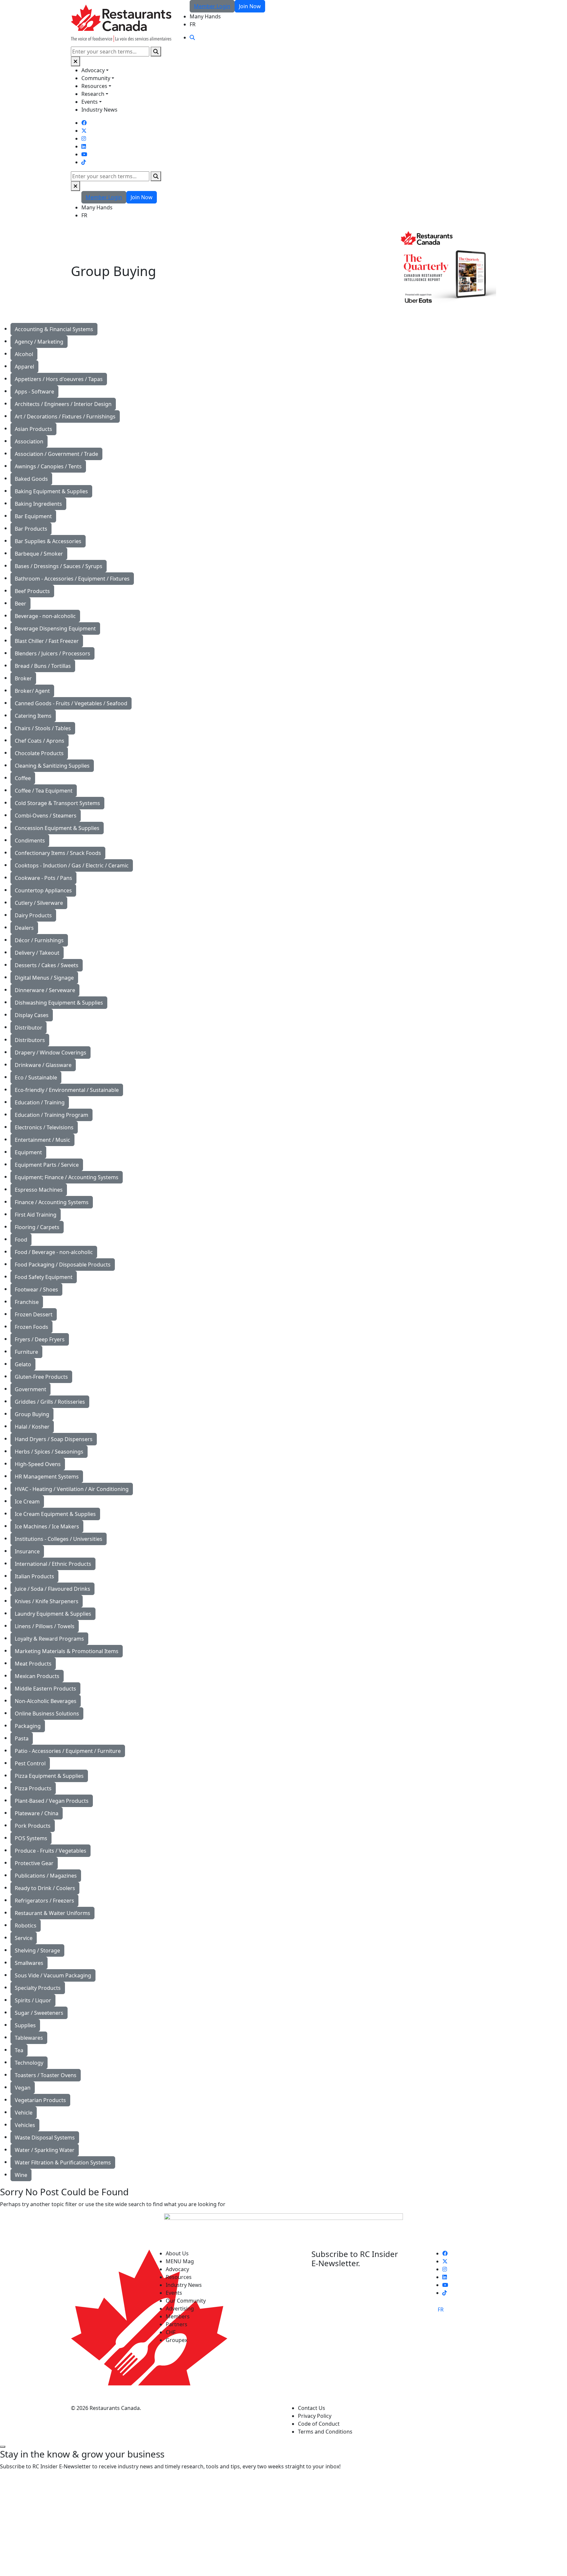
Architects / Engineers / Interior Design (63, 404)
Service (24, 1938)
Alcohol (24, 354)
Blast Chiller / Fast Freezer (47, 641)
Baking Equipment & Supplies (51, 491)
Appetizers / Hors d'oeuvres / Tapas (59, 379)
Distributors (30, 1040)
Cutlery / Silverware (39, 903)
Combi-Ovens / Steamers (46, 816)
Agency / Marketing (39, 342)
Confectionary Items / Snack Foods (58, 853)
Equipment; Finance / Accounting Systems (67, 1177)
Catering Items (33, 716)
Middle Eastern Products (45, 1689)
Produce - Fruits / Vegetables (51, 1851)
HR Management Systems (47, 1477)
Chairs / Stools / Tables (43, 728)
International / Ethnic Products (53, 1564)
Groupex (177, 2340)
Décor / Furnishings (39, 940)
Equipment (28, 1152)
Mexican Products (37, 1676)
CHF (171, 2332)
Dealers (24, 928)
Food (21, 1240)
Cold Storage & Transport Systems (57, 803)
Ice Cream (27, 1501)
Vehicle (24, 2113)
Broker (23, 678)
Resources (94, 86)
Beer (21, 604)
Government (31, 1389)
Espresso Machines (39, 1190)
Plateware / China (37, 1813)
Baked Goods (31, 479)
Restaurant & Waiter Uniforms (52, 1913)
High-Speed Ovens (38, 1464)
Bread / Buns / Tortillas (43, 666)
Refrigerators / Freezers (44, 1901)
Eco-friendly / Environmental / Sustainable (67, 1090)
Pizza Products (33, 1788)
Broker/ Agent (32, 691)
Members (178, 2316)
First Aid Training (36, 1215)
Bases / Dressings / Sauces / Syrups (59, 566)
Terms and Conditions (325, 2432)
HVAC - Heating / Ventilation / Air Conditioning (72, 1489)
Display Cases (32, 1015)
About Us (177, 2253)
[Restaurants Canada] (121, 23)
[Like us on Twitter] (84, 131)
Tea (19, 2050)
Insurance (27, 1551)
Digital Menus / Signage (44, 978)
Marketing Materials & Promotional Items (67, 1651)
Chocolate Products (39, 753)
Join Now (250, 6)
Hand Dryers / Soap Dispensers (54, 1439)
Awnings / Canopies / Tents (48, 466)
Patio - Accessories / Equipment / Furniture (68, 1751)
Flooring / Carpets (37, 1227)
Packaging (28, 1726)
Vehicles (25, 2125)
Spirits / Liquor (33, 2000)
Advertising (180, 2309)
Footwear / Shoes (36, 1289)
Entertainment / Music (42, 1140)
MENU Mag (180, 2261)
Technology (29, 2063)
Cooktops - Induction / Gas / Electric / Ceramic (72, 865)
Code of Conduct (319, 2424)
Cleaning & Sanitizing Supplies (52, 766)
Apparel (24, 367)
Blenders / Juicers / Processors (52, 653)
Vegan (23, 2088)
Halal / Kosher (32, 1427)
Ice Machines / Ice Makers (47, 1526)
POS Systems (31, 1838)
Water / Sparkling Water (45, 2150)
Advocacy (93, 70)
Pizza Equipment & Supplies (49, 1776)
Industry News (99, 110)
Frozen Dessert (34, 1314)
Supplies (25, 2025)
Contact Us (312, 2408)
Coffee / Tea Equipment (44, 791)
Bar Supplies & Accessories (48, 541)
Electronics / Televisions (44, 1127)
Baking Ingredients (38, 504)
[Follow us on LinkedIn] (84, 146)
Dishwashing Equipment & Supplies (59, 1003)
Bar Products (31, 529)
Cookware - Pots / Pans (43, 878)
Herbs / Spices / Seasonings (49, 1452)
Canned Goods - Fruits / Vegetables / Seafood (71, 703)
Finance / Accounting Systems (52, 1202)
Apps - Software (34, 392)
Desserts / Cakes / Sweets (47, 965)
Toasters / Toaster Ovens (46, 2075)
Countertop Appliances (43, 890)
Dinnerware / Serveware (45, 990)
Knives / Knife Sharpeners (47, 1601)
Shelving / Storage (37, 1950)
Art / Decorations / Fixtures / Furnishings (65, 416)
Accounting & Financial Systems (54, 329)
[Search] (156, 52)
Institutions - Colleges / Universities (59, 1539)
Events (90, 102)
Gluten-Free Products (41, 1377)
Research (93, 94)
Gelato (23, 1364)
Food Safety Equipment (44, 1277)
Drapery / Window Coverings (51, 1053)
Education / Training (40, 1102)
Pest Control (30, 1763)
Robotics (26, 1926)
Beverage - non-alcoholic (45, 616)
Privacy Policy (315, 2416)
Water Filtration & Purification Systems (63, 2162)
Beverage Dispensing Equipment (55, 628)
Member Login (212, 6)
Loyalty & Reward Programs (49, 1639)
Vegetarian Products (40, 2100)
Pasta (22, 1738)
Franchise (27, 1302)
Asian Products (33, 429)
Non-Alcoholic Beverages (46, 1701)
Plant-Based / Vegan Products (52, 1801)
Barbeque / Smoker (39, 554)
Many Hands (205, 16)
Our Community (186, 2301)
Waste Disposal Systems (45, 2138)
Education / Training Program (52, 1115)
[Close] (75, 61)
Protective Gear (34, 1863)
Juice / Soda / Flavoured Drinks (52, 1589)
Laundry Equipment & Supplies (53, 1614)
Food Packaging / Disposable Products (63, 1265)
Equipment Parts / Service (47, 1165)
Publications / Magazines (46, 1876)
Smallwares (29, 1963)
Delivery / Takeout (37, 953)
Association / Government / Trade (56, 454)
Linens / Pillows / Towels (45, 1626)
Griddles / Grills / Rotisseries (50, 1402)
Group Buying (32, 1414)
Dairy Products (33, 915)
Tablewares (29, 2038)
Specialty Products (38, 1988)
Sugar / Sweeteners (39, 2013)
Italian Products (34, 1576)
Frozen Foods (31, 1327)
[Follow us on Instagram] (84, 138)
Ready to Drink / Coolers (45, 1888)
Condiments (30, 841)
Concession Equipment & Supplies (57, 828)
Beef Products (32, 591)
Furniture (26, 1352)
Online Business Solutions (47, 1714)
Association (29, 441)
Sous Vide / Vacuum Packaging (53, 1975)
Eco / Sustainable (36, 1077)
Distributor (29, 1028)
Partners (177, 2324)
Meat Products (33, 1664)
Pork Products (33, 1826)
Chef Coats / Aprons (40, 741)
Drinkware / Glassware (43, 1065)
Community (96, 78)
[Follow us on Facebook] (84, 123)
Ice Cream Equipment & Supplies (55, 1514)
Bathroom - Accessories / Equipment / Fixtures (72, 579)
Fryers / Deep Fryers (40, 1339)
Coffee (23, 778)
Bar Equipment (33, 516)
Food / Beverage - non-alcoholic (54, 1252)
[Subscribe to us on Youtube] (84, 154)
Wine (21, 2175)
